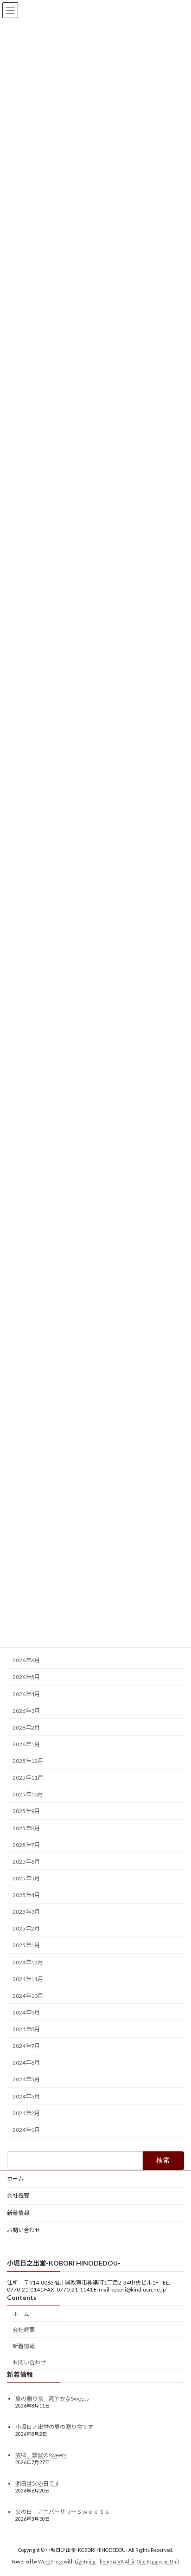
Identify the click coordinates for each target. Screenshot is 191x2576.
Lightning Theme (93, 2562)
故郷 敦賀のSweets (41, 2455)
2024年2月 (26, 2113)
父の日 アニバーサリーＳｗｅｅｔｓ (63, 2512)
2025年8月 (26, 1828)
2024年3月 (26, 2096)
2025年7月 (26, 1845)
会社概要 (18, 2196)
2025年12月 (28, 1761)
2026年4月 (26, 1694)
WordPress (51, 2562)
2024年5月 (26, 2080)
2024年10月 (28, 1996)
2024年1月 (26, 2130)
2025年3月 (26, 1912)
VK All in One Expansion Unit (148, 2562)
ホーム (15, 2179)
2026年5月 (26, 1677)
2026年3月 (26, 1711)
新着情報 (18, 2213)
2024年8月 (26, 2029)
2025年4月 (26, 1895)
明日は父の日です (38, 2483)
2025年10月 (28, 1794)
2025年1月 (26, 1946)
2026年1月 (26, 1744)
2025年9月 (26, 1811)
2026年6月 (26, 1660)
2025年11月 (28, 1778)
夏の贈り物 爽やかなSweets (52, 2398)
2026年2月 (26, 1727)
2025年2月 (26, 1928)
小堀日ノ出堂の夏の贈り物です (54, 2427)
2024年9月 (26, 2012)
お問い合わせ (24, 2230)
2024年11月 (28, 1979)
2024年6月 (26, 2063)
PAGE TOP (177, 2489)
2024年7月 (26, 2046)
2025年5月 (26, 1878)
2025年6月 (26, 1862)
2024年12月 (28, 1962)
